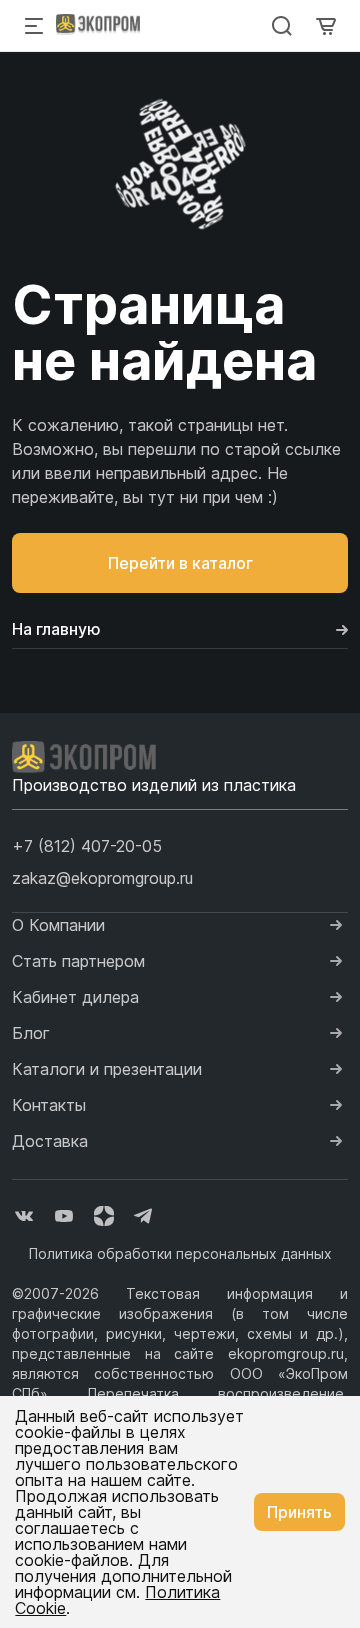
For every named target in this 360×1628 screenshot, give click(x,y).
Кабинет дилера (75, 997)
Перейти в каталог (180, 563)
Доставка (50, 1141)
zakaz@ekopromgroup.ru (102, 878)
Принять (299, 1512)
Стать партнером (78, 961)
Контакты (49, 1105)
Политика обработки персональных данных (180, 1253)
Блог (31, 1033)
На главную (56, 629)
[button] (87, 846)
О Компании (58, 925)
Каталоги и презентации (107, 1069)
